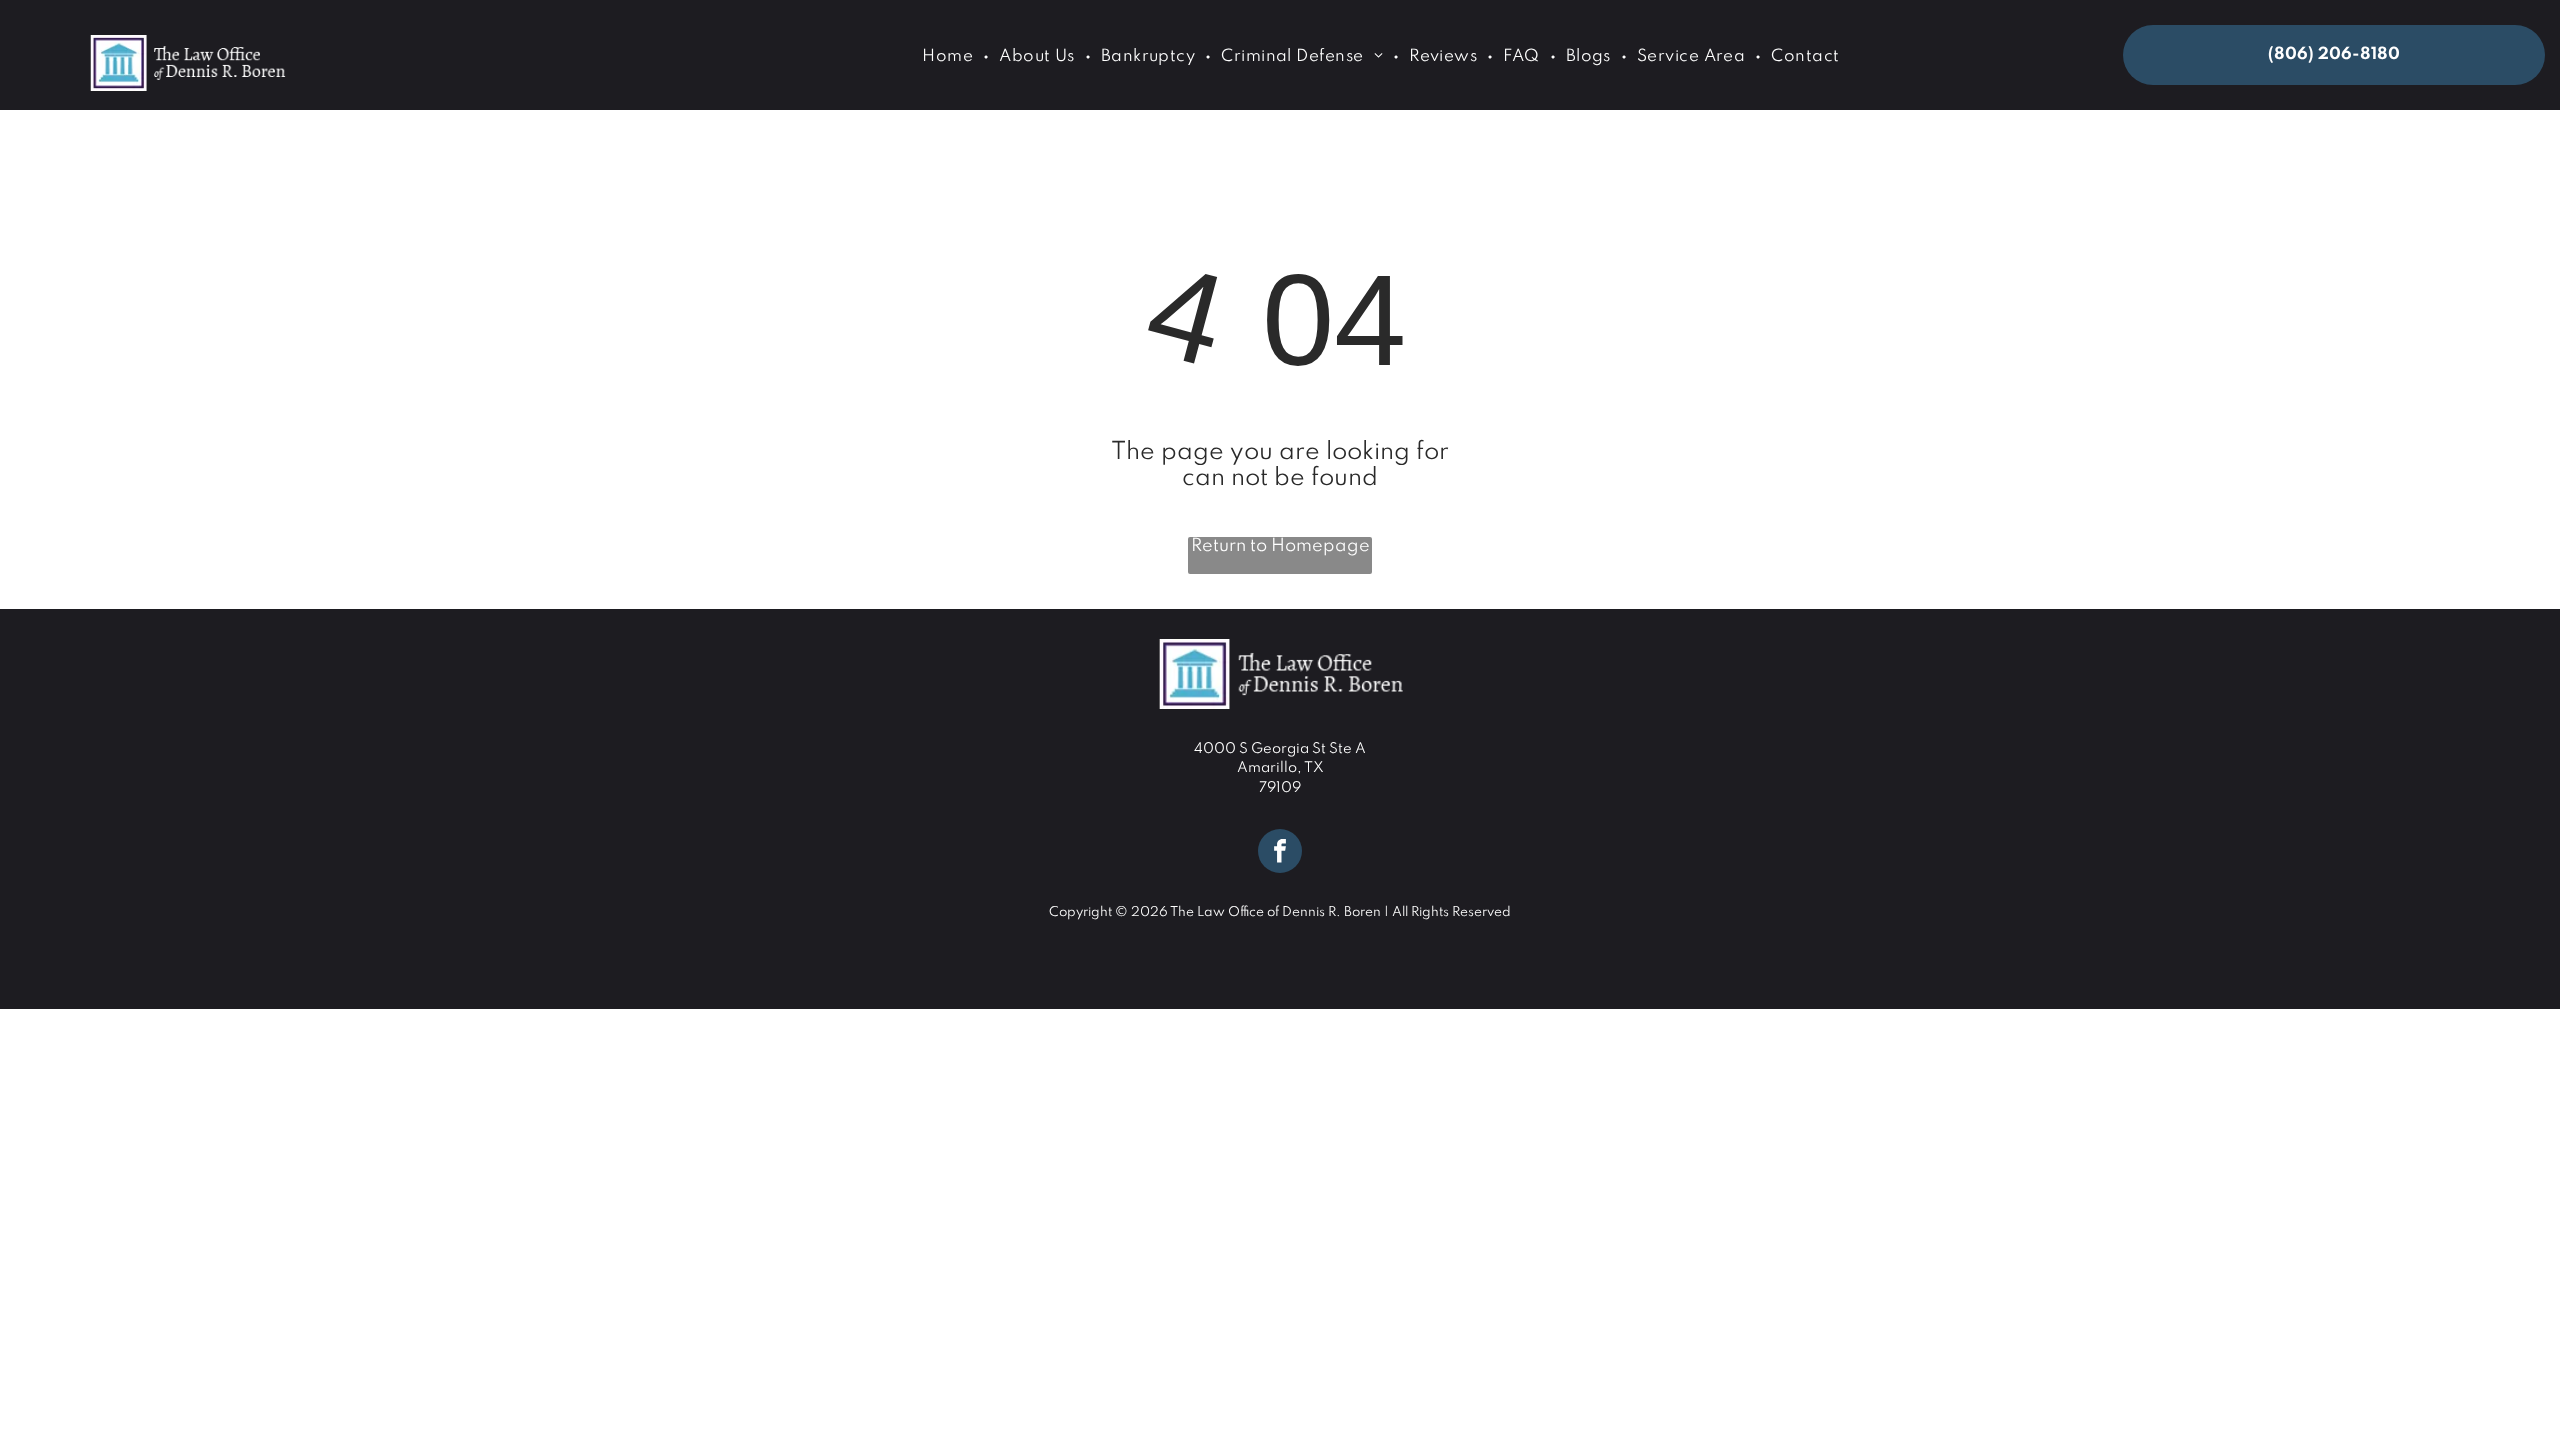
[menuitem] (950, 57)
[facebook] (1280, 853)
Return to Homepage (1280, 546)
